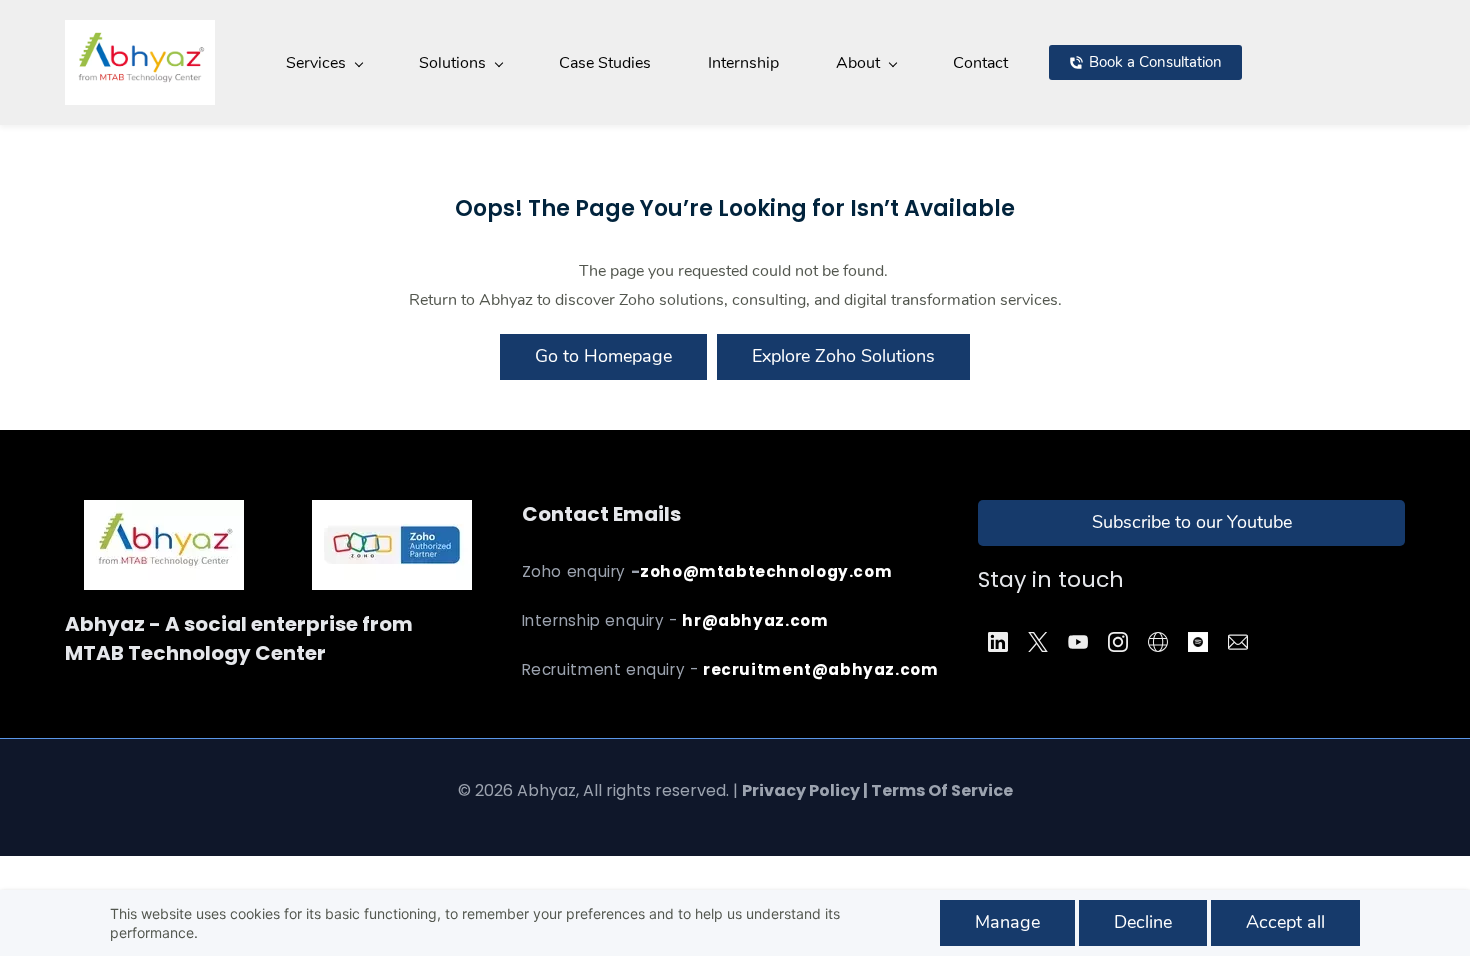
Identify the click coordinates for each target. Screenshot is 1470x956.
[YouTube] (1078, 642)
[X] (1038, 642)
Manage (1007, 922)
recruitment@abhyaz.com (820, 669)
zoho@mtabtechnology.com (766, 571)
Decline (1143, 922)
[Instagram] (1118, 642)
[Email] (1238, 642)
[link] (392, 514)
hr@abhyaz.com (755, 620)
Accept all (1285, 922)
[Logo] (140, 62)
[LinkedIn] (998, 642)
